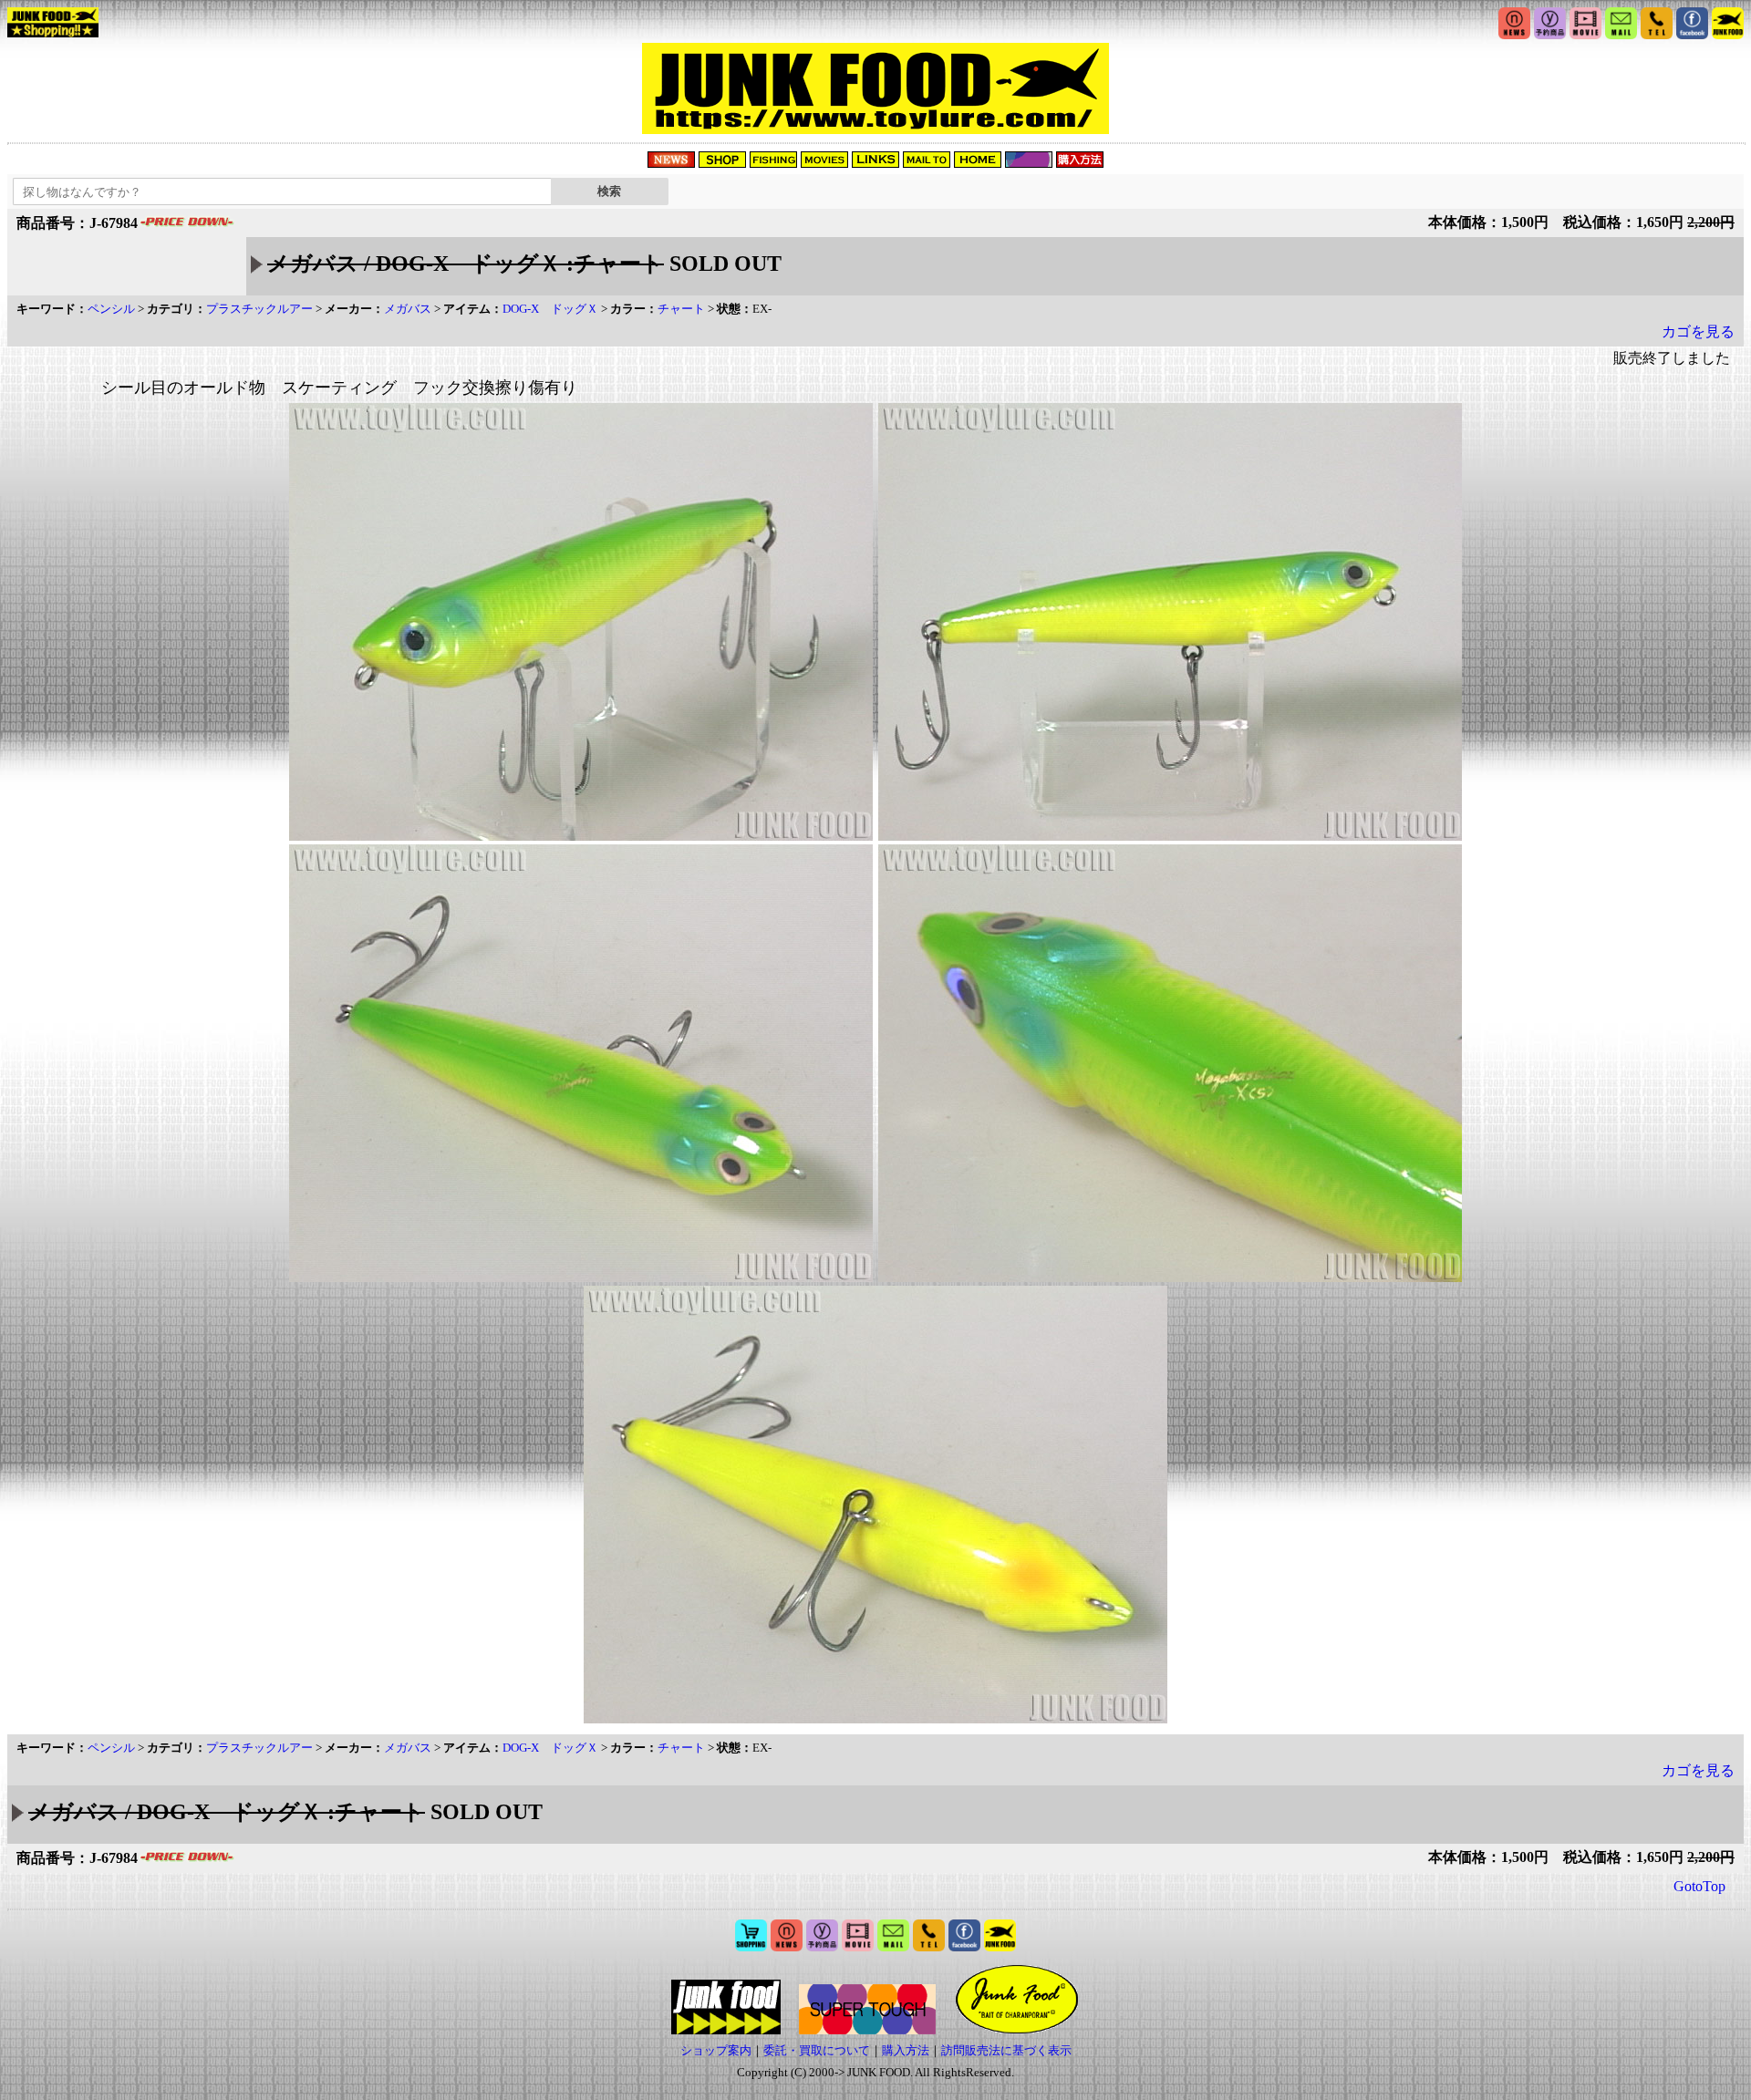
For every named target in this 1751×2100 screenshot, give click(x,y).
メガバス (408, 309)
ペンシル (111, 309)
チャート (681, 309)
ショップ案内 (716, 2050)
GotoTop (1699, 1886)
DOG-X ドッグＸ (550, 309)
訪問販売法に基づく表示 (1006, 2050)
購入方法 (906, 2050)
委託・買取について (817, 2050)
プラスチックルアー (259, 309)
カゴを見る (1698, 331)
